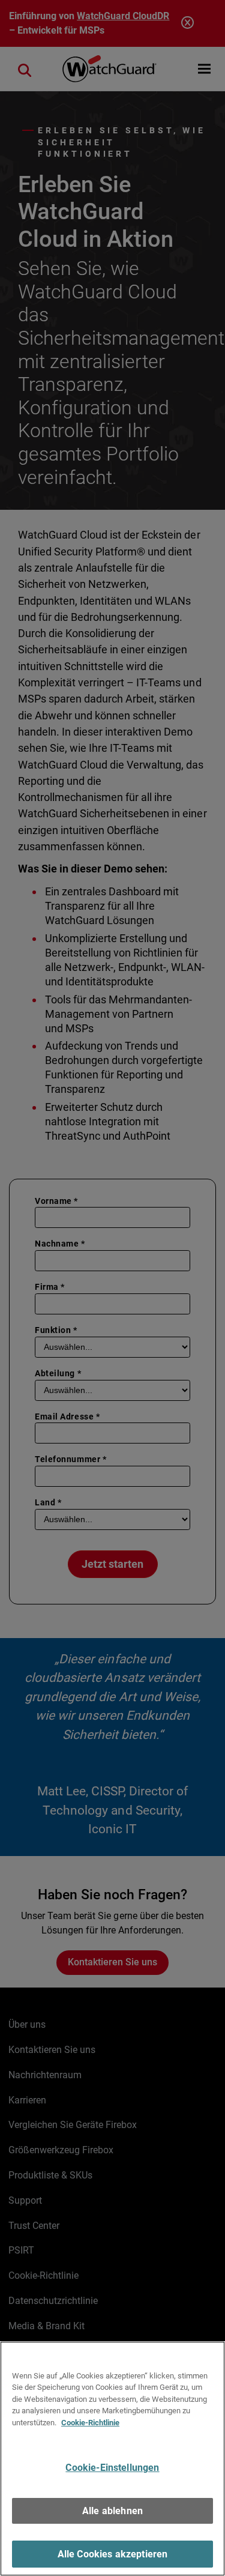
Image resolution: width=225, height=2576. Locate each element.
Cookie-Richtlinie (90, 2423)
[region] (112, 2459)
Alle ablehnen (112, 2511)
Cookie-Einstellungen (112, 2468)
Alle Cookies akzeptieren (113, 2554)
